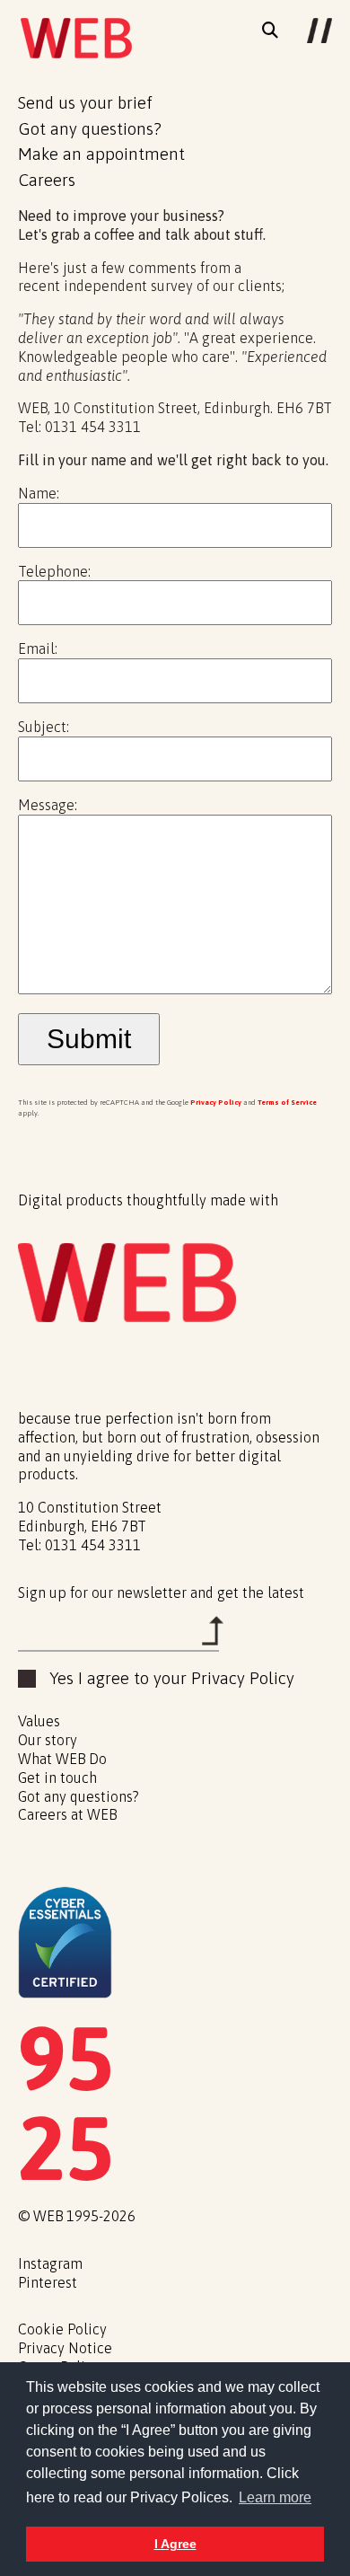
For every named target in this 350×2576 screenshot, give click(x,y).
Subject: (44, 727)
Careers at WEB (69, 1814)
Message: (48, 805)
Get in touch (57, 1778)
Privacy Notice (65, 2348)
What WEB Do (62, 1759)
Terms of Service (287, 1103)
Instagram (50, 2263)
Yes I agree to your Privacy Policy (172, 1678)
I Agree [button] (175, 2544)
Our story (48, 1740)
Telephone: (54, 571)
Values (39, 1721)
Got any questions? (79, 1796)
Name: (39, 493)
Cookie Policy (62, 2329)
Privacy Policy (216, 1103)
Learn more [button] (275, 2497)
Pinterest (48, 2282)
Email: (38, 648)
